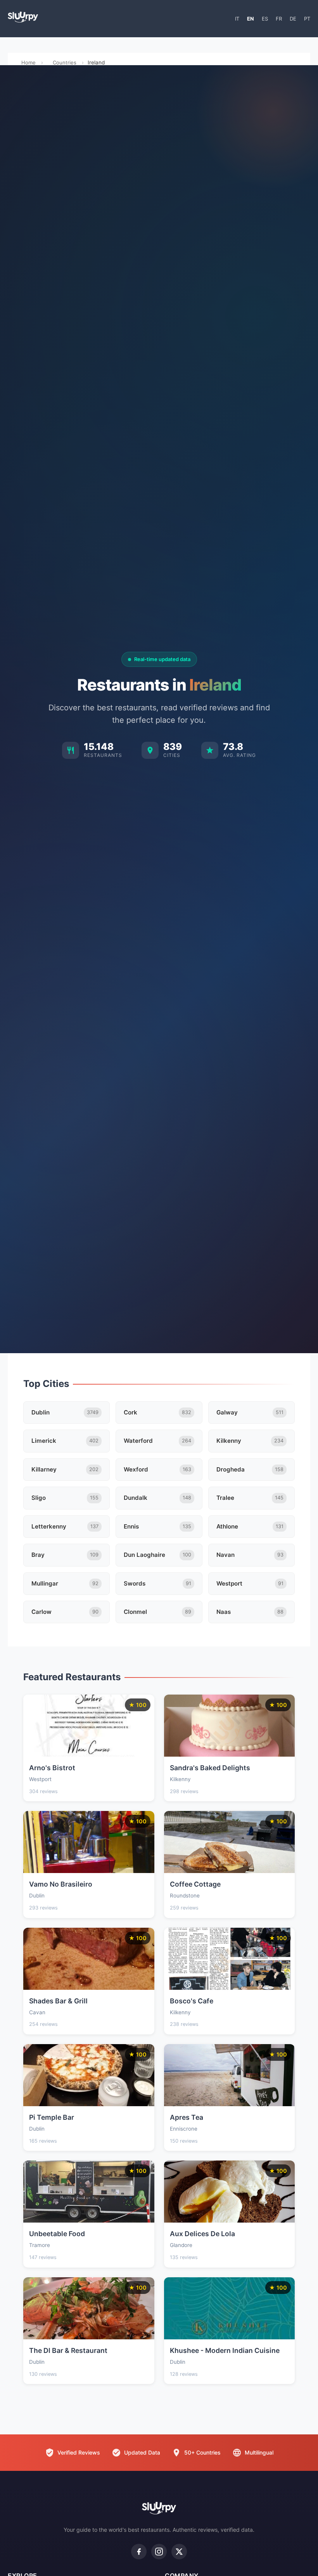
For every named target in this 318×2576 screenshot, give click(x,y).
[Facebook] (139, 2552)
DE (293, 19)
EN (251, 19)
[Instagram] (159, 2552)
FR (279, 19)
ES (265, 19)
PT (307, 19)
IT (237, 19)
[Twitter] (179, 2552)
